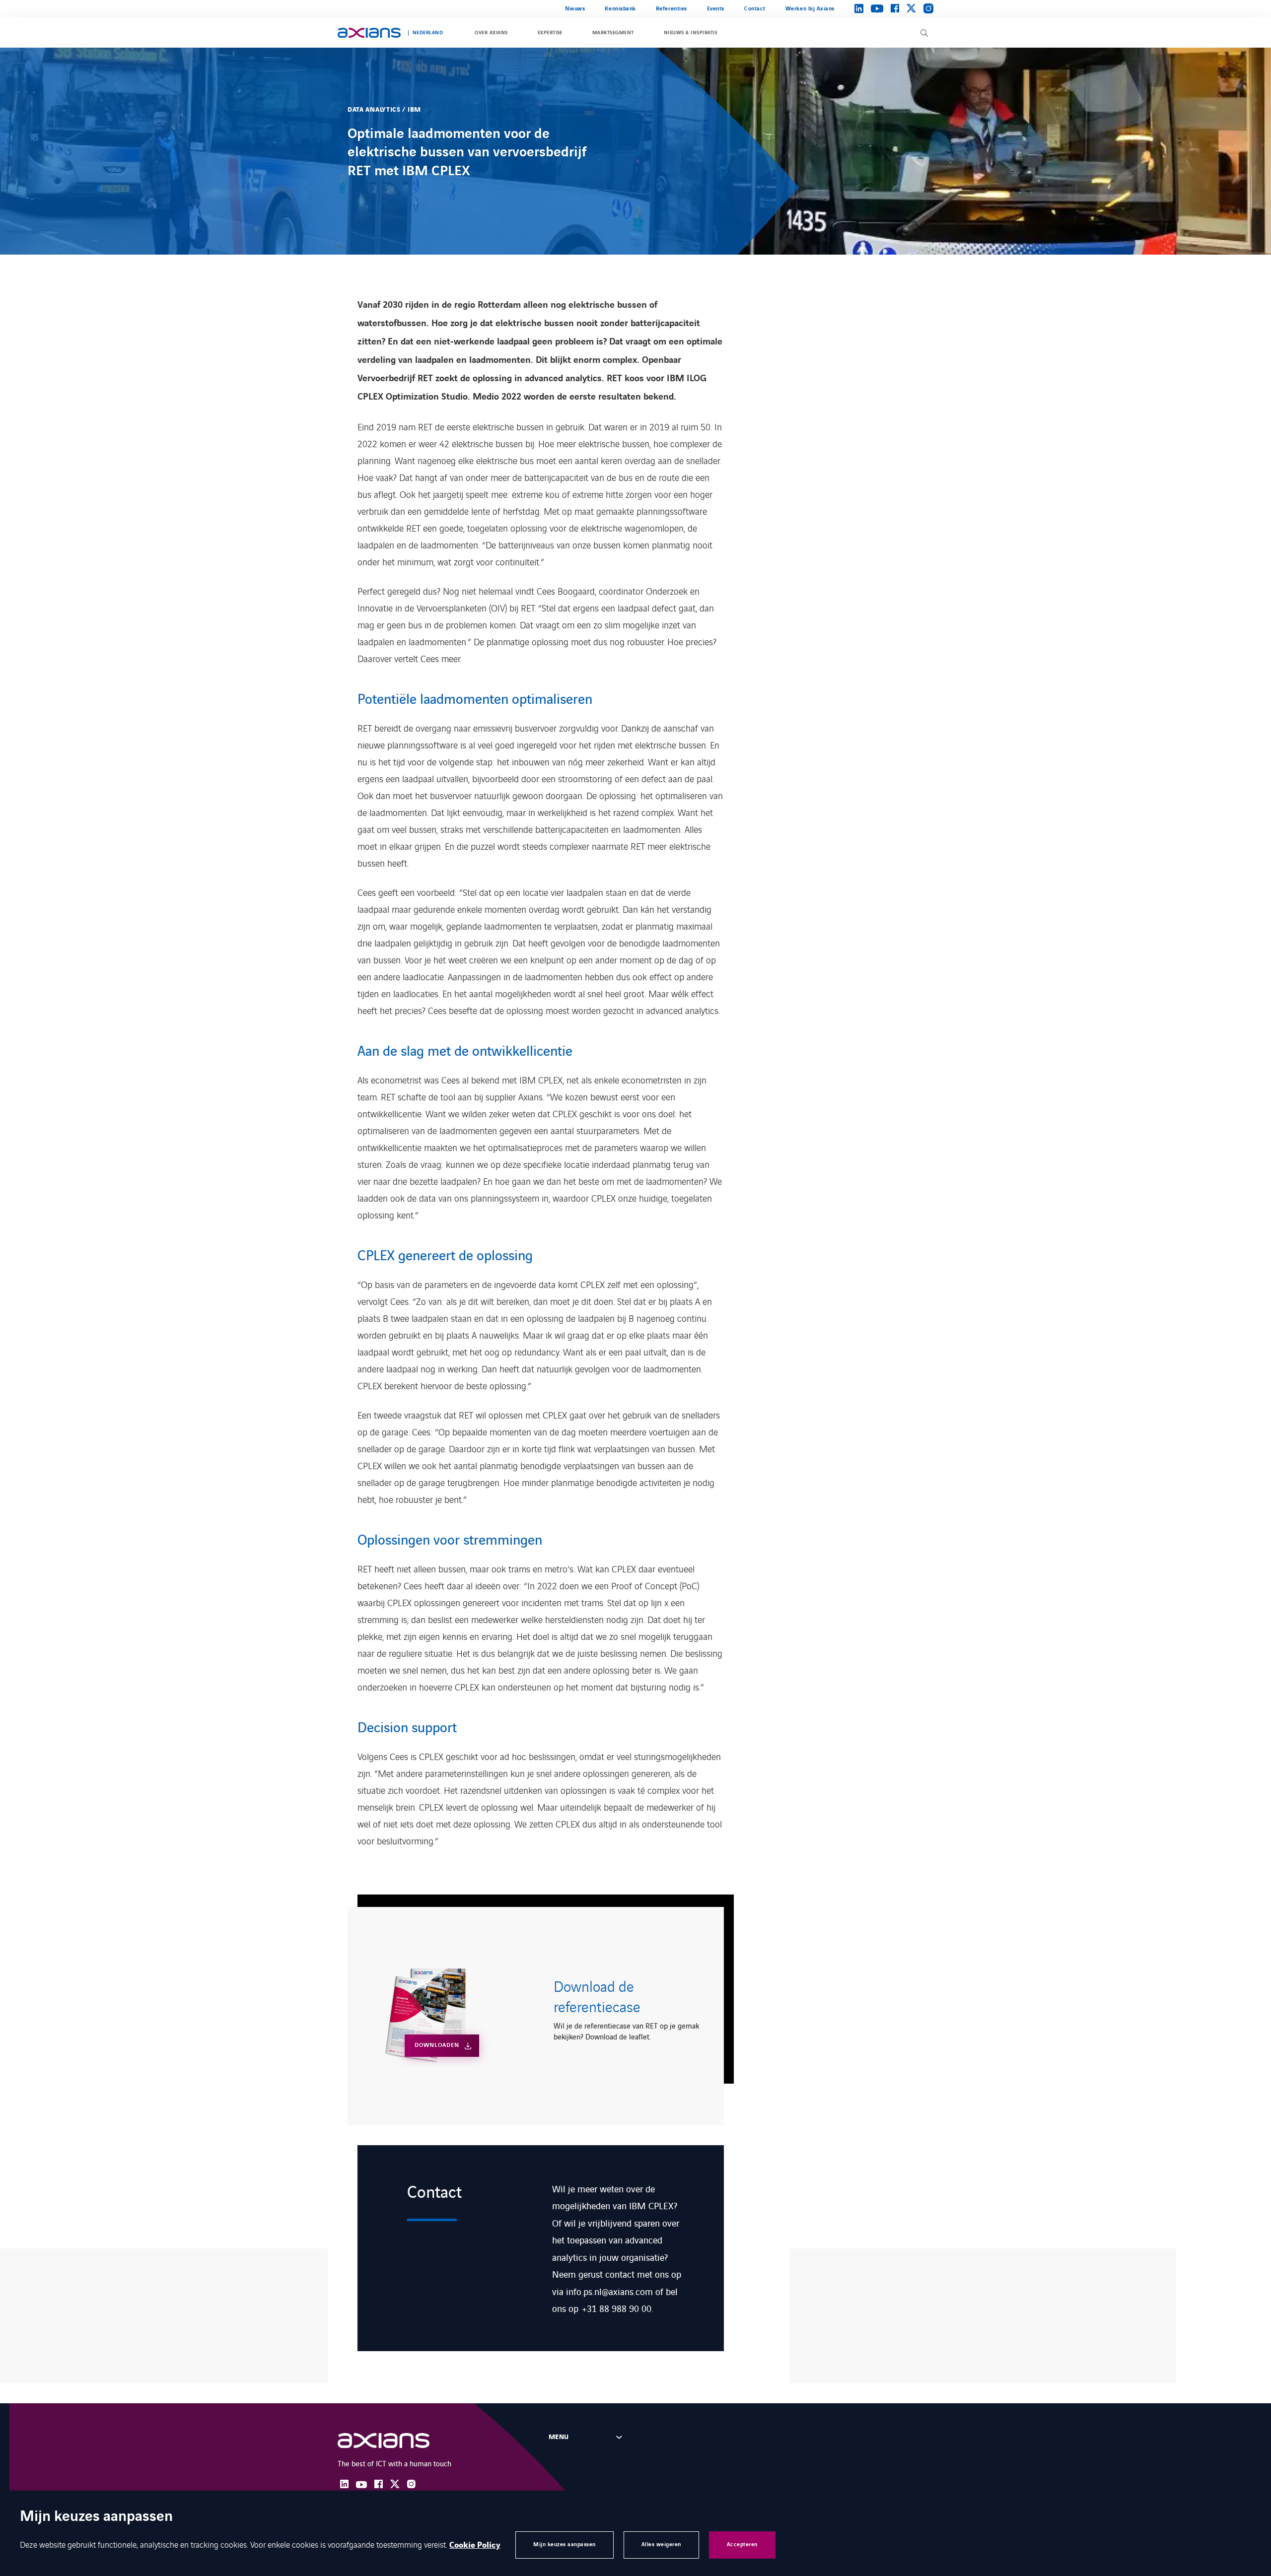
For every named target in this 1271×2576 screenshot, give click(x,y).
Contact (755, 9)
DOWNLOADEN (437, 2045)
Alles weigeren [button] (661, 2544)
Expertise (550, 33)
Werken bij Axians (810, 9)
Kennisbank (620, 9)
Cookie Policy (475, 2545)
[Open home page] (369, 33)
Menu (559, 2437)
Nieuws (575, 9)
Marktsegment (613, 33)
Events (716, 9)
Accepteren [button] (742, 2544)
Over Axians (491, 33)
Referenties (671, 9)
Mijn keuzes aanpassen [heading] (96, 2517)
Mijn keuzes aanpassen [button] (565, 2544)
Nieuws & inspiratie (691, 33)
